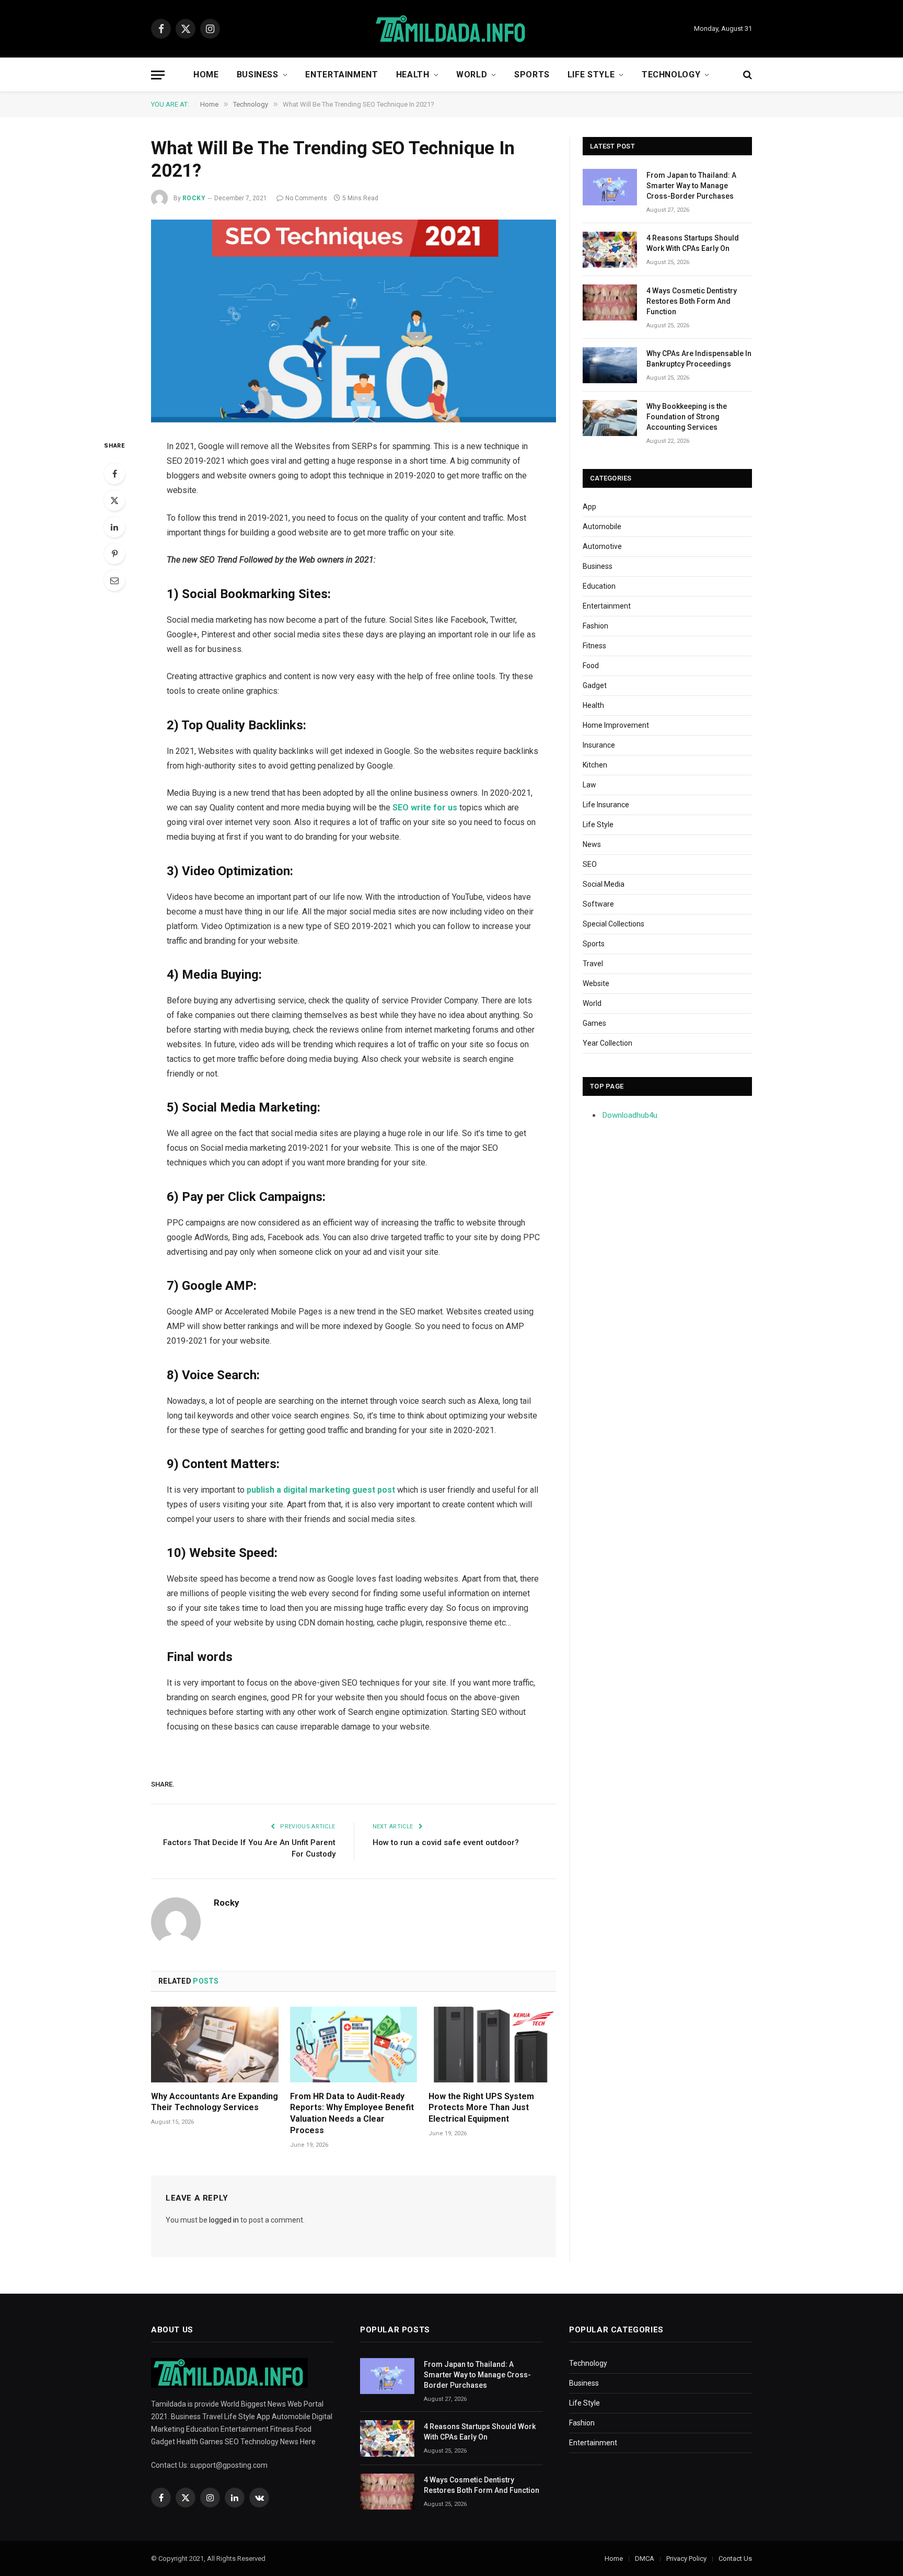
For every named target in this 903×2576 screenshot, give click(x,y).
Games (594, 1023)
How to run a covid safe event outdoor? (446, 1842)
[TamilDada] (451, 29)
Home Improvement (616, 725)
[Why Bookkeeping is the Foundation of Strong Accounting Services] (610, 418)
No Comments (306, 198)
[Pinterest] (114, 554)
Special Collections (613, 924)
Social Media (604, 884)
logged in (224, 2220)
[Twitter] (114, 500)
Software (598, 904)
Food (591, 666)
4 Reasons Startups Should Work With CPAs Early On (693, 243)
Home (206, 75)
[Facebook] (114, 474)
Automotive (602, 546)
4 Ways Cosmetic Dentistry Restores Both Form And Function (692, 301)
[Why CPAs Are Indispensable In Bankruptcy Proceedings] (610, 365)
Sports (532, 75)
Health (413, 75)
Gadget (595, 685)
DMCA (645, 2558)
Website (596, 983)
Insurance (599, 745)
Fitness (594, 646)
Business (258, 75)
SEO (590, 864)
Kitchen (595, 765)
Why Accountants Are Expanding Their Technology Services (215, 2102)
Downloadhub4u (630, 1115)
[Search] (746, 75)
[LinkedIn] (114, 527)
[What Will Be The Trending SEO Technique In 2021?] (354, 321)
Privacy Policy (686, 2558)
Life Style (591, 75)
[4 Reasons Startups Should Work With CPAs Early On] (610, 250)
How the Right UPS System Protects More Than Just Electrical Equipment (481, 2108)
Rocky (194, 198)
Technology (671, 75)
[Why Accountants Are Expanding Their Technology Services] (215, 2045)
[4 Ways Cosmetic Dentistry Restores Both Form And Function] (610, 302)
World (472, 75)
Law (589, 785)
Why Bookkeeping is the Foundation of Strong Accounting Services (687, 417)
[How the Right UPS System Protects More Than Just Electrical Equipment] (492, 2045)
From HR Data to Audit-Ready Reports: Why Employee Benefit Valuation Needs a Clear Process (352, 2113)
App (589, 507)
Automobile (602, 526)
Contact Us (735, 2558)
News (592, 844)
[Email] (114, 580)
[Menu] (158, 75)
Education (599, 586)
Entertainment (341, 75)
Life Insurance (606, 805)
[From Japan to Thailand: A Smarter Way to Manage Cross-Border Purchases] (610, 187)
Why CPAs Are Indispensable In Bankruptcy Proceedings (699, 359)
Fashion (595, 626)
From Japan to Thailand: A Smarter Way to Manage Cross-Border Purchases (691, 186)
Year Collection (607, 1043)
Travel (593, 964)
